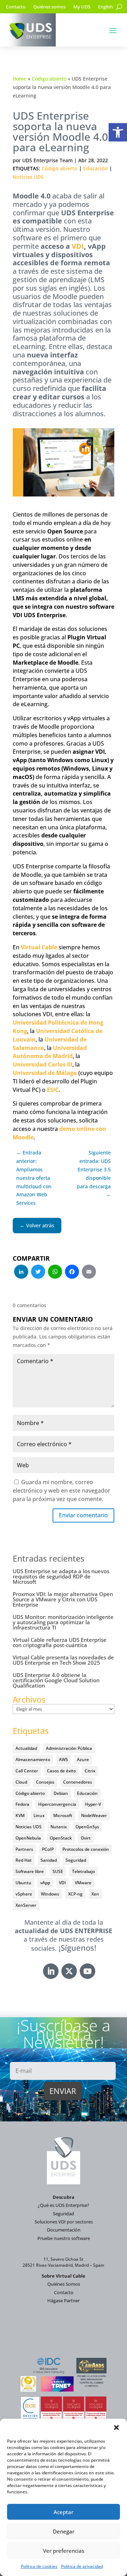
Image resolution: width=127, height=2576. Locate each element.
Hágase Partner (64, 2300)
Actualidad (26, 1748)
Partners (24, 1849)
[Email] (89, 1272)
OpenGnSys (87, 1827)
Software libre (30, 1871)
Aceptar (64, 2512)
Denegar (64, 2531)
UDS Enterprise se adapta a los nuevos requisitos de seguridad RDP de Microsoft (61, 1576)
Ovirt (86, 1838)
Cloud (21, 1782)
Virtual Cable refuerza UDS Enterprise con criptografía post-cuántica (60, 1642)
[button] (118, 132)
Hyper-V (93, 1804)
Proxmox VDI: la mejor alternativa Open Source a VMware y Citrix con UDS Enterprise (63, 1599)
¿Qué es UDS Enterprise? (64, 2205)
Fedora (22, 1804)
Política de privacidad (82, 2566)
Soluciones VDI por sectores (64, 2222)
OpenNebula (28, 1838)
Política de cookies (39, 2566)
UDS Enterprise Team (47, 160)
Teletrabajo (83, 1871)
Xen (95, 1894)
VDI (78, 246)
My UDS (82, 7)
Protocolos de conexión (86, 1849)
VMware (83, 1883)
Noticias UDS (28, 177)
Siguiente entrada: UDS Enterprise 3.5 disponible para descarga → (94, 1173)
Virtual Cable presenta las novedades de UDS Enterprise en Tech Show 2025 (63, 1660)
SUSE (58, 1871)
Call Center (27, 1771)
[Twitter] (38, 1272)
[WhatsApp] (55, 1272)
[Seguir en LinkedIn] (51, 1971)
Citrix (90, 1771)
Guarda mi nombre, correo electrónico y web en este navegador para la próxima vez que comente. (62, 1490)
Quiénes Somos (64, 2284)
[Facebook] (72, 1272)
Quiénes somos (49, 7)
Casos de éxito (61, 1771)
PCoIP (48, 1849)
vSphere (24, 1894)
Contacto (16, 7)
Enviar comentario (83, 1515)
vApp (45, 1883)
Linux (39, 1815)
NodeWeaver (94, 1815)
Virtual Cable (39, 947)
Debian (61, 1793)
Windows (50, 1894)
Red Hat (24, 1860)
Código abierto (49, 79)
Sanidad (49, 1860)
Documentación (64, 2230)
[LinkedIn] (21, 1272)
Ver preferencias (64, 2551)
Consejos (45, 1782)
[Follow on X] (69, 1971)
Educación (96, 168)
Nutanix (59, 1827)
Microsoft (63, 1815)
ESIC (53, 1090)
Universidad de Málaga (45, 1073)
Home (20, 79)
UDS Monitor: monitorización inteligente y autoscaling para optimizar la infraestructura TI (63, 1622)
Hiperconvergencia (57, 1804)
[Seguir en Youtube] (87, 1971)
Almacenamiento (33, 1759)
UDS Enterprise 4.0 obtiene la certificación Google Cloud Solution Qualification (56, 1680)
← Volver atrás (37, 1225)
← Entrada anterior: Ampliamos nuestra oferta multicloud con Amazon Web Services (34, 1178)
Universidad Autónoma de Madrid (50, 1052)
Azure (83, 1759)
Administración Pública (69, 1748)
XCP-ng (75, 1894)
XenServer (26, 1905)
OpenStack (61, 1838)
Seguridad (76, 1860)
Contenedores (78, 1782)
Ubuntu (23, 1883)
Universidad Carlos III (43, 1064)
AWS (64, 1759)
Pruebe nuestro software (64, 2238)
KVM (20, 1815)
